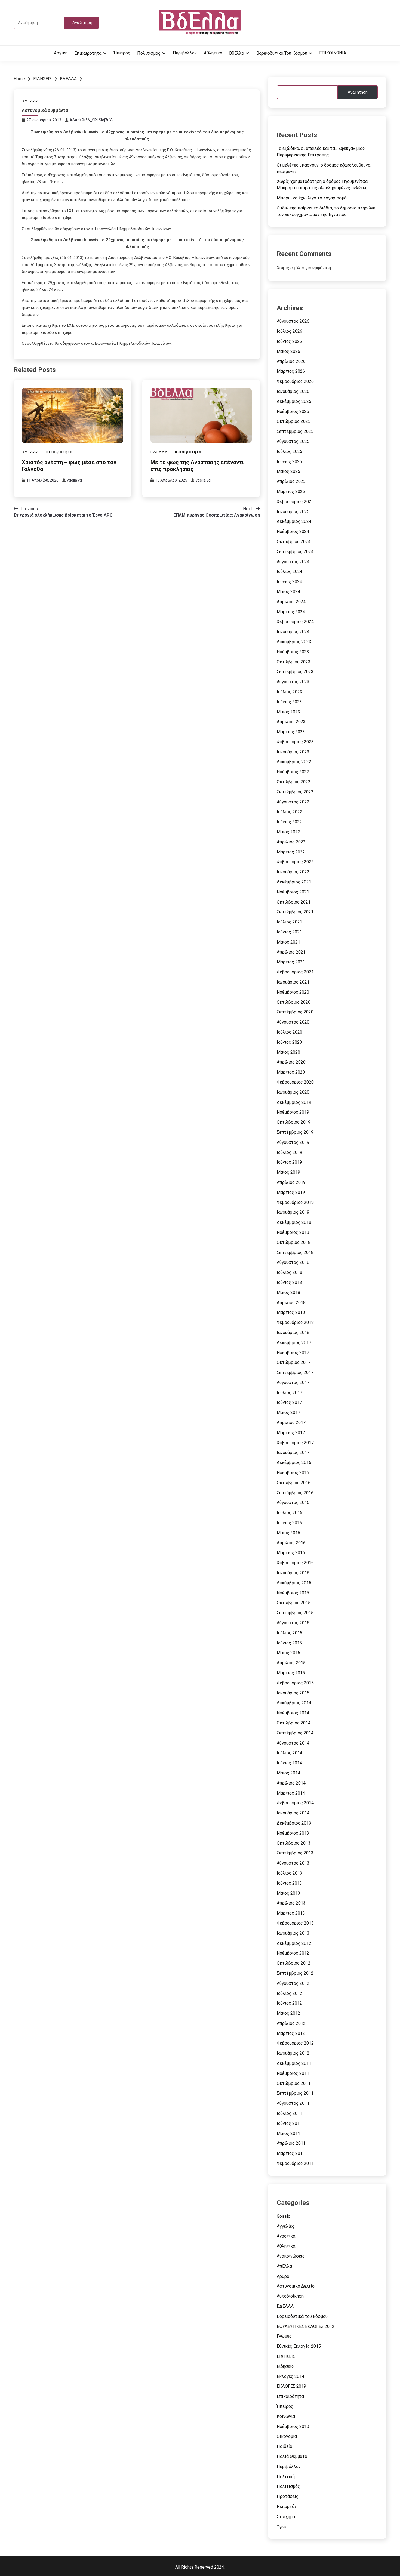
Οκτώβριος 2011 (294, 2083)
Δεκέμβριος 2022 (294, 762)
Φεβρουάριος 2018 (295, 1322)
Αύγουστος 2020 (293, 1022)
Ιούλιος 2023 (290, 692)
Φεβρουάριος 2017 (295, 1443)
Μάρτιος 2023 (291, 732)
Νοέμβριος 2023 (293, 652)
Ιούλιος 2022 (290, 812)
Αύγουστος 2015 (293, 1623)
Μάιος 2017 (288, 1412)
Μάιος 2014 (288, 1773)
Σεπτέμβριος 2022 (295, 792)
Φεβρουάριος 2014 (295, 1803)
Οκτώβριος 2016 (294, 1483)
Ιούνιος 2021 (289, 932)
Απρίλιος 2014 (291, 1783)
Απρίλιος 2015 (291, 1663)
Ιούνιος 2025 (289, 462)
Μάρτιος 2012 (291, 2033)
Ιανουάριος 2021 (293, 982)
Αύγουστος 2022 (293, 802)
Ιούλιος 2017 (290, 1393)
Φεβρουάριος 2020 (295, 1082)
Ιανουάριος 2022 (293, 872)
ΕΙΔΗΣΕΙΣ (286, 2356)
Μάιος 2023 (288, 712)
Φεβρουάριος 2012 (295, 2043)
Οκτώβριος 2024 (294, 542)
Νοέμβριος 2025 (293, 412)
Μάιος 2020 (288, 1052)
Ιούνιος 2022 (289, 822)
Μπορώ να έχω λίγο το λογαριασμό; (312, 198)
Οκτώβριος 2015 (294, 1603)
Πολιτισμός (149, 53)
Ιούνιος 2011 (289, 2123)
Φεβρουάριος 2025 (295, 502)
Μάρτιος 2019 (291, 1192)
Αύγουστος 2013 (293, 1863)
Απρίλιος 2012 (291, 2023)
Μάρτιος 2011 (291, 2153)
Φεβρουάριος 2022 (295, 862)
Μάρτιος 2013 (291, 1913)
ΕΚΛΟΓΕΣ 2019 (291, 2386)
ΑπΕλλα (284, 2266)
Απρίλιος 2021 (291, 952)
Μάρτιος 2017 (291, 1433)
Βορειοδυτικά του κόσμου (282, 53)
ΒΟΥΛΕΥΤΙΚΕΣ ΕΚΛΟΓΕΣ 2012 (306, 2326)
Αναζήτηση (358, 92)
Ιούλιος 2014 (290, 1753)
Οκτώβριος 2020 (294, 1002)
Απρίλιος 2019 (291, 1182)
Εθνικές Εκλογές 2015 (299, 2346)
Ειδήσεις (285, 2366)
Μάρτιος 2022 (291, 852)
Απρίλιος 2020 (291, 1062)
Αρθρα (283, 2276)
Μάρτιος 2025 (291, 492)
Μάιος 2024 (288, 592)
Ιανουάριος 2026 (293, 391)
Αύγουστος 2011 (293, 2103)
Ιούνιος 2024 (289, 582)
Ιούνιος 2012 (289, 2003)
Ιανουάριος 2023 (293, 752)
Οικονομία (287, 2436)
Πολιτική (286, 2477)
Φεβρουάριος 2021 (295, 972)
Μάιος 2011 (288, 2133)
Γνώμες (284, 2336)
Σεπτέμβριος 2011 (295, 2093)
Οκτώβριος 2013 (294, 1843)
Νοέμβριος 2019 (293, 1112)
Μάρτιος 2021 (291, 962)
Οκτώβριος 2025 (294, 421)
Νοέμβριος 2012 (293, 1953)
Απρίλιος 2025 (291, 481)
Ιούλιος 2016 (290, 1513)
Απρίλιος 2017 (291, 1423)
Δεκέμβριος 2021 (294, 882)
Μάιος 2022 (288, 832)
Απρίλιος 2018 (291, 1303)
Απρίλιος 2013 (291, 1903)
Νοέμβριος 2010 (293, 2426)
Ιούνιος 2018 (289, 1282)
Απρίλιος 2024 (291, 602)
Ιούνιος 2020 (289, 1042)
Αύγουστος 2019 (293, 1142)
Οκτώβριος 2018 (294, 1242)
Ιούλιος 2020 (290, 1032)
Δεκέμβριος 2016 (294, 1463)
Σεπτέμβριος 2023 (295, 672)
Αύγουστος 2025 (293, 441)
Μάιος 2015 (288, 1653)
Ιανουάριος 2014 (293, 1813)
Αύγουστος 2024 (293, 562)
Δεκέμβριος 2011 (294, 2063)
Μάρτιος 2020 (291, 1072)
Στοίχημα (286, 2517)
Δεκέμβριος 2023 (294, 642)
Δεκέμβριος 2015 (294, 1583)
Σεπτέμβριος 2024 (295, 552)
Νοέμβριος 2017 (293, 1353)
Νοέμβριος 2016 (293, 1473)
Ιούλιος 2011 (290, 2113)
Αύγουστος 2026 (293, 321)
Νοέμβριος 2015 (293, 1593)
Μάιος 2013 (288, 1893)
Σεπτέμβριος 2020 (295, 1012)
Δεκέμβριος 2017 (294, 1343)
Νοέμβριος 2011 (293, 2073)
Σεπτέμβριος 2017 (295, 1372)
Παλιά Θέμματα (292, 2456)
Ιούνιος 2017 (289, 1402)
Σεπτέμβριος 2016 (295, 1493)
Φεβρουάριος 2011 (295, 2163)
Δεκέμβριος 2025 (294, 401)
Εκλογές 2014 (290, 2376)
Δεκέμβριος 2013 (294, 1823)
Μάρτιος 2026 (291, 371)
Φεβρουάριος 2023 (295, 742)
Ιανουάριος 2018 (293, 1332)
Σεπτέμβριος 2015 (295, 1613)
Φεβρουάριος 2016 (295, 1563)
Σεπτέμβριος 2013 (295, 1853)
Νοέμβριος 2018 (293, 1232)
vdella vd (74, 480)
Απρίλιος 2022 (291, 842)
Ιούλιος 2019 (290, 1152)
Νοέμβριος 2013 (293, 1833)
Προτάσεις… (289, 2496)
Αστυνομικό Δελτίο (296, 2286)
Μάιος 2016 (288, 1533)
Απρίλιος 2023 (291, 722)
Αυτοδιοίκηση (290, 2296)
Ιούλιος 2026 (290, 331)
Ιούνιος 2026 (289, 341)
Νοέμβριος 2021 (293, 892)
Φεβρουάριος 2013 (295, 1923)
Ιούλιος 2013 (290, 1873)
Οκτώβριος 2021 (294, 902)
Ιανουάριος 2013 (293, 1933)
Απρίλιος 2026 (291, 361)
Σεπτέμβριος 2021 (295, 912)
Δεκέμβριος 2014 (294, 1703)
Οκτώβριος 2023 (294, 662)
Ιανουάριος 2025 (293, 512)
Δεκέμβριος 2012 (294, 1943)
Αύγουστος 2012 (293, 1983)
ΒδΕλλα (237, 53)
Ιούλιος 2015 (290, 1633)
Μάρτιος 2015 (291, 1673)
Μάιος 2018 (288, 1292)
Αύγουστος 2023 (293, 682)
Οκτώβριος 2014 (294, 1723)
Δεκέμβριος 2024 (294, 521)
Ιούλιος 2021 (290, 922)
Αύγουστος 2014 (293, 1743)
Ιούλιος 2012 (290, 1993)
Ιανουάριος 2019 (293, 1212)
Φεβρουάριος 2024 (295, 622)
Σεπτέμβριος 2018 (295, 1252)
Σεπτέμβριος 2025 (295, 431)
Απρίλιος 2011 (291, 2143)
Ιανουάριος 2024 (293, 632)
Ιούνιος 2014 (289, 1763)
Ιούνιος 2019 (289, 1162)
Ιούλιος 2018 (290, 1272)
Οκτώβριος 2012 (294, 1963)
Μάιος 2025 (288, 471)
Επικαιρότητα (88, 53)
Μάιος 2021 (288, 942)
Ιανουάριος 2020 (293, 1092)
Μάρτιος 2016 (291, 1553)
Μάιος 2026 (288, 351)
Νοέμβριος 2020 (293, 992)
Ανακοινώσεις (291, 2256)
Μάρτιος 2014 (291, 1793)
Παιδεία (284, 2446)
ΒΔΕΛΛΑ (30, 101)
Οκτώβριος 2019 (294, 1122)
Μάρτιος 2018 (291, 1312)
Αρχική (61, 53)
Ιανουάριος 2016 (293, 1573)
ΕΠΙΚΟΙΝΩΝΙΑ (333, 53)
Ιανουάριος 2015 (293, 1693)
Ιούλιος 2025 (290, 452)
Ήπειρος (122, 53)
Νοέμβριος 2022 (293, 772)
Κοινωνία (286, 2416)
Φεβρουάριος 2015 (295, 1683)
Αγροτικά (286, 2236)
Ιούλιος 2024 (290, 571)
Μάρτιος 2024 (291, 612)
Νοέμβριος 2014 (293, 1713)
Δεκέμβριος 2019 (294, 1102)
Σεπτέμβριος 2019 (295, 1132)
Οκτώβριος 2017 (294, 1362)
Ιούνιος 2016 (289, 1523)
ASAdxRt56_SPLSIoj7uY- (91, 120)
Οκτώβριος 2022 (294, 782)
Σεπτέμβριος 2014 (295, 1733)
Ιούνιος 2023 (289, 702)
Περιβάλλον (185, 53)
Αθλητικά (213, 53)
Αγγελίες (286, 2226)
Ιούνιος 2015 (289, 1643)
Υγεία (282, 2527)
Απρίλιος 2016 (291, 1543)
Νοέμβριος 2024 (293, 531)
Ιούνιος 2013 (289, 1883)
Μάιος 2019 (288, 1172)
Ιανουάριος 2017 (293, 1452)
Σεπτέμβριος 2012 (295, 1973)
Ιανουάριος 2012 (293, 2053)
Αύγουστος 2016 (293, 1503)
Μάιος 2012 (288, 2013)
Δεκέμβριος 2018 (294, 1222)
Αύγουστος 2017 (293, 1383)
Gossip (284, 2216)
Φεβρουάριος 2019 (295, 1202)
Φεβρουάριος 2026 (295, 381)
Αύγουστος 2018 (293, 1262)
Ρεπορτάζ (287, 2506)
